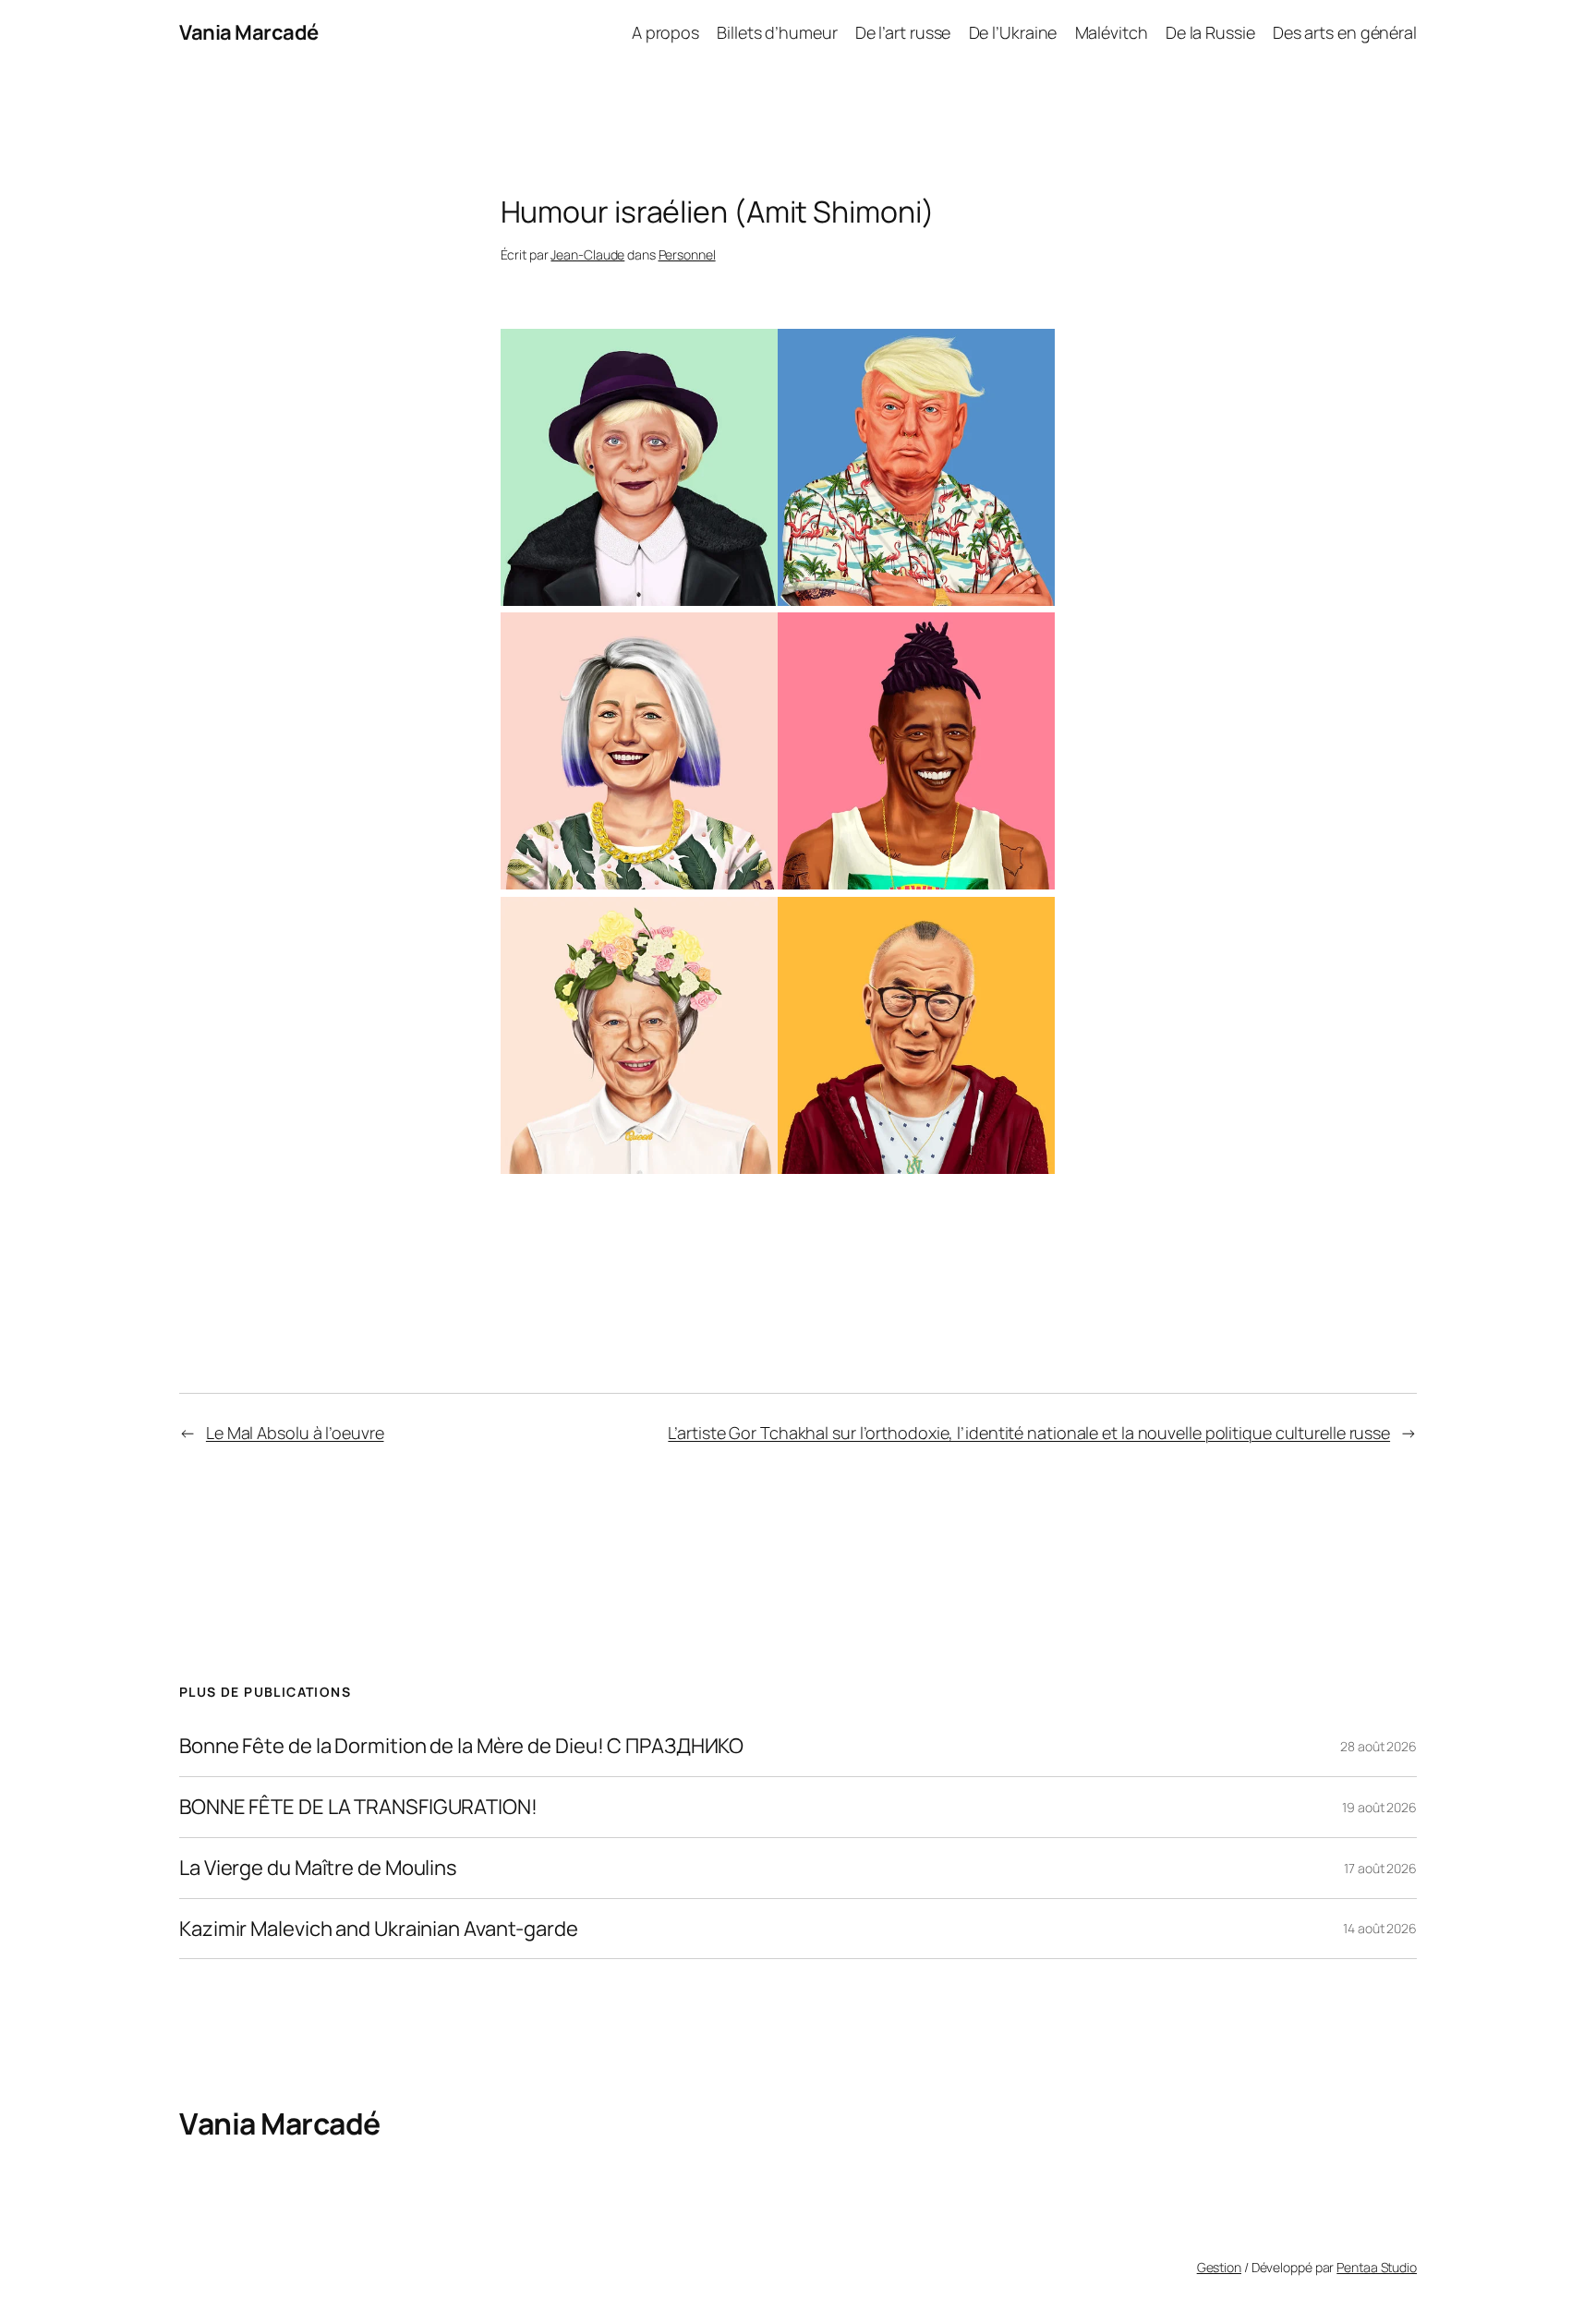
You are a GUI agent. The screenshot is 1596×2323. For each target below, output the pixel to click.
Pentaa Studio (1377, 2267)
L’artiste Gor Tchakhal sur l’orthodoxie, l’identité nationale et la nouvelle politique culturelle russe (1029, 1433)
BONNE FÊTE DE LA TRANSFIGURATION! (358, 1807)
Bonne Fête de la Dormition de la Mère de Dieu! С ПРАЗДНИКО (461, 1746)
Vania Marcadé (249, 32)
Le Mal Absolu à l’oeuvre (295, 1433)
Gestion (1219, 2267)
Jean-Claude (587, 254)
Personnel (687, 254)
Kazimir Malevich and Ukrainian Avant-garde (379, 1929)
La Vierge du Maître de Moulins (318, 1868)
